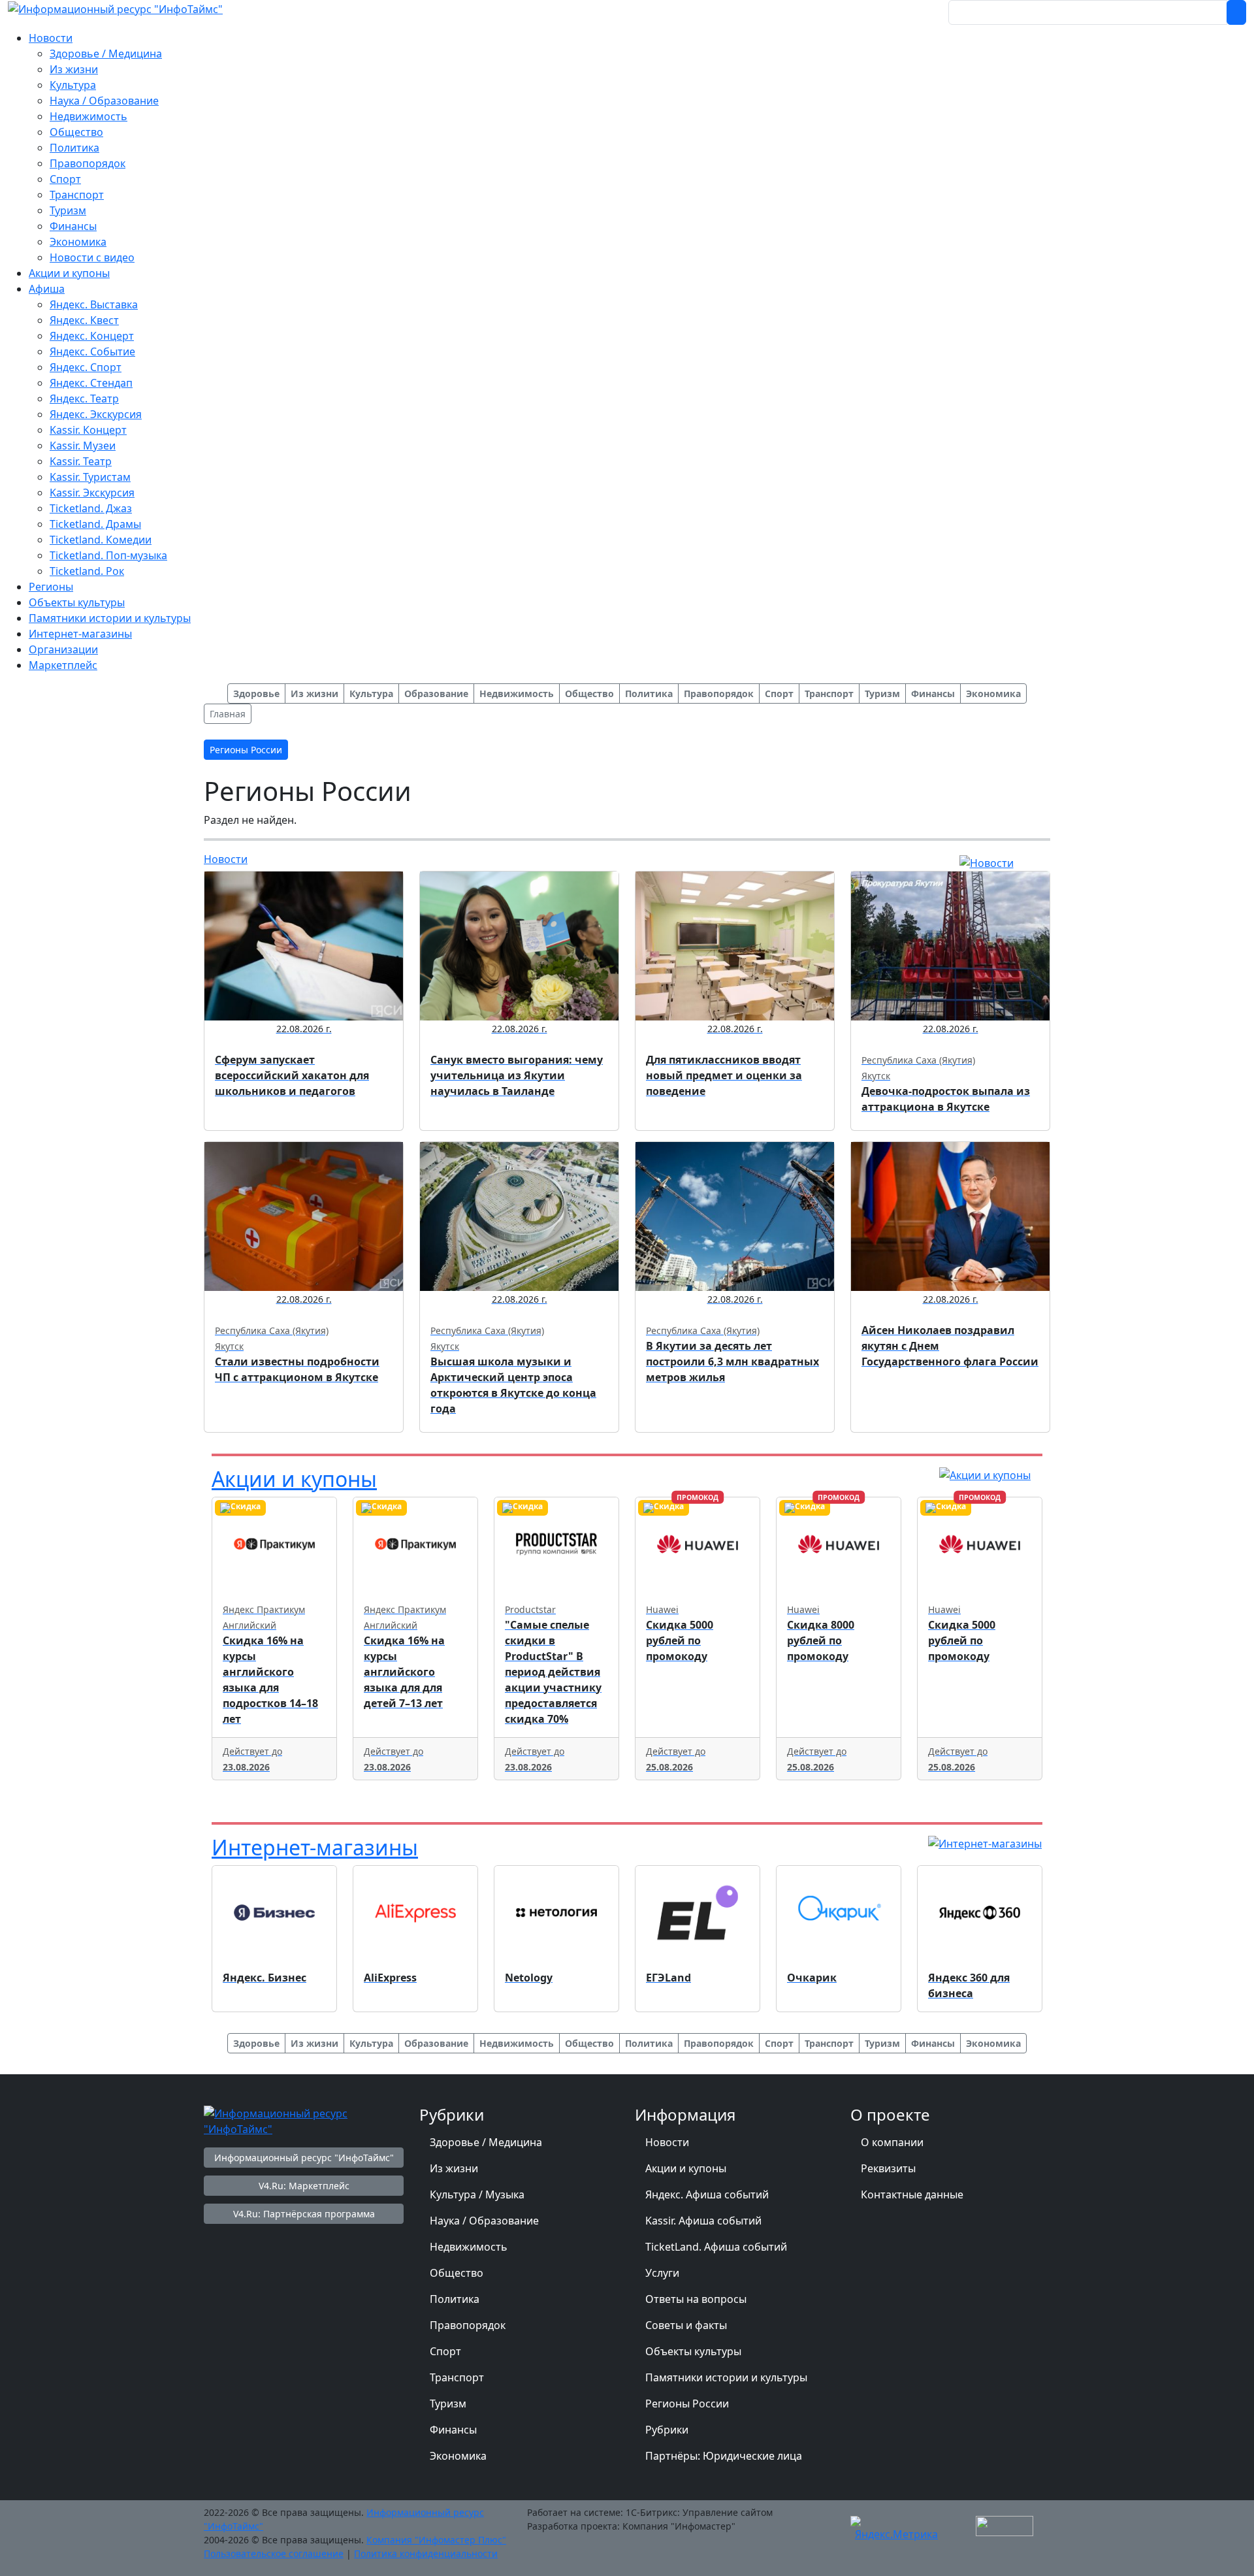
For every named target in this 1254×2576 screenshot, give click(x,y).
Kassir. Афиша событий (703, 2221)
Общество (457, 2273)
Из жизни (454, 2168)
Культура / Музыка (477, 2194)
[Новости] (987, 862)
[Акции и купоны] (985, 1475)
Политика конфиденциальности (426, 2553)
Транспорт (457, 2377)
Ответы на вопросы (696, 2299)
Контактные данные (912, 2194)
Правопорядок (468, 2325)
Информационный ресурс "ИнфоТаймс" (304, 2158)
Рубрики (667, 2430)
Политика (455, 2299)
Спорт (445, 2351)
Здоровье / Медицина (486, 2142)
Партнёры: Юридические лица (724, 2456)
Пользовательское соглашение (274, 2553)
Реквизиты (888, 2168)
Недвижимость (469, 2247)
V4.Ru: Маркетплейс (304, 2186)
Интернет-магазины (315, 1847)
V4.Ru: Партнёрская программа (304, 2214)
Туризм (448, 2404)
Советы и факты (686, 2325)
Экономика (458, 2456)
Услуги (662, 2273)
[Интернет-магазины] (985, 1843)
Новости (226, 859)
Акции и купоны (294, 1479)
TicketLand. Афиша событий (716, 2247)
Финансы (453, 2430)
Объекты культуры (693, 2351)
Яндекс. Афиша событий (707, 2194)
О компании (892, 2142)
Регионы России (687, 2404)
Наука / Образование (484, 2221)
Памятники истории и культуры (726, 2377)
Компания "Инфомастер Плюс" (436, 2540)
